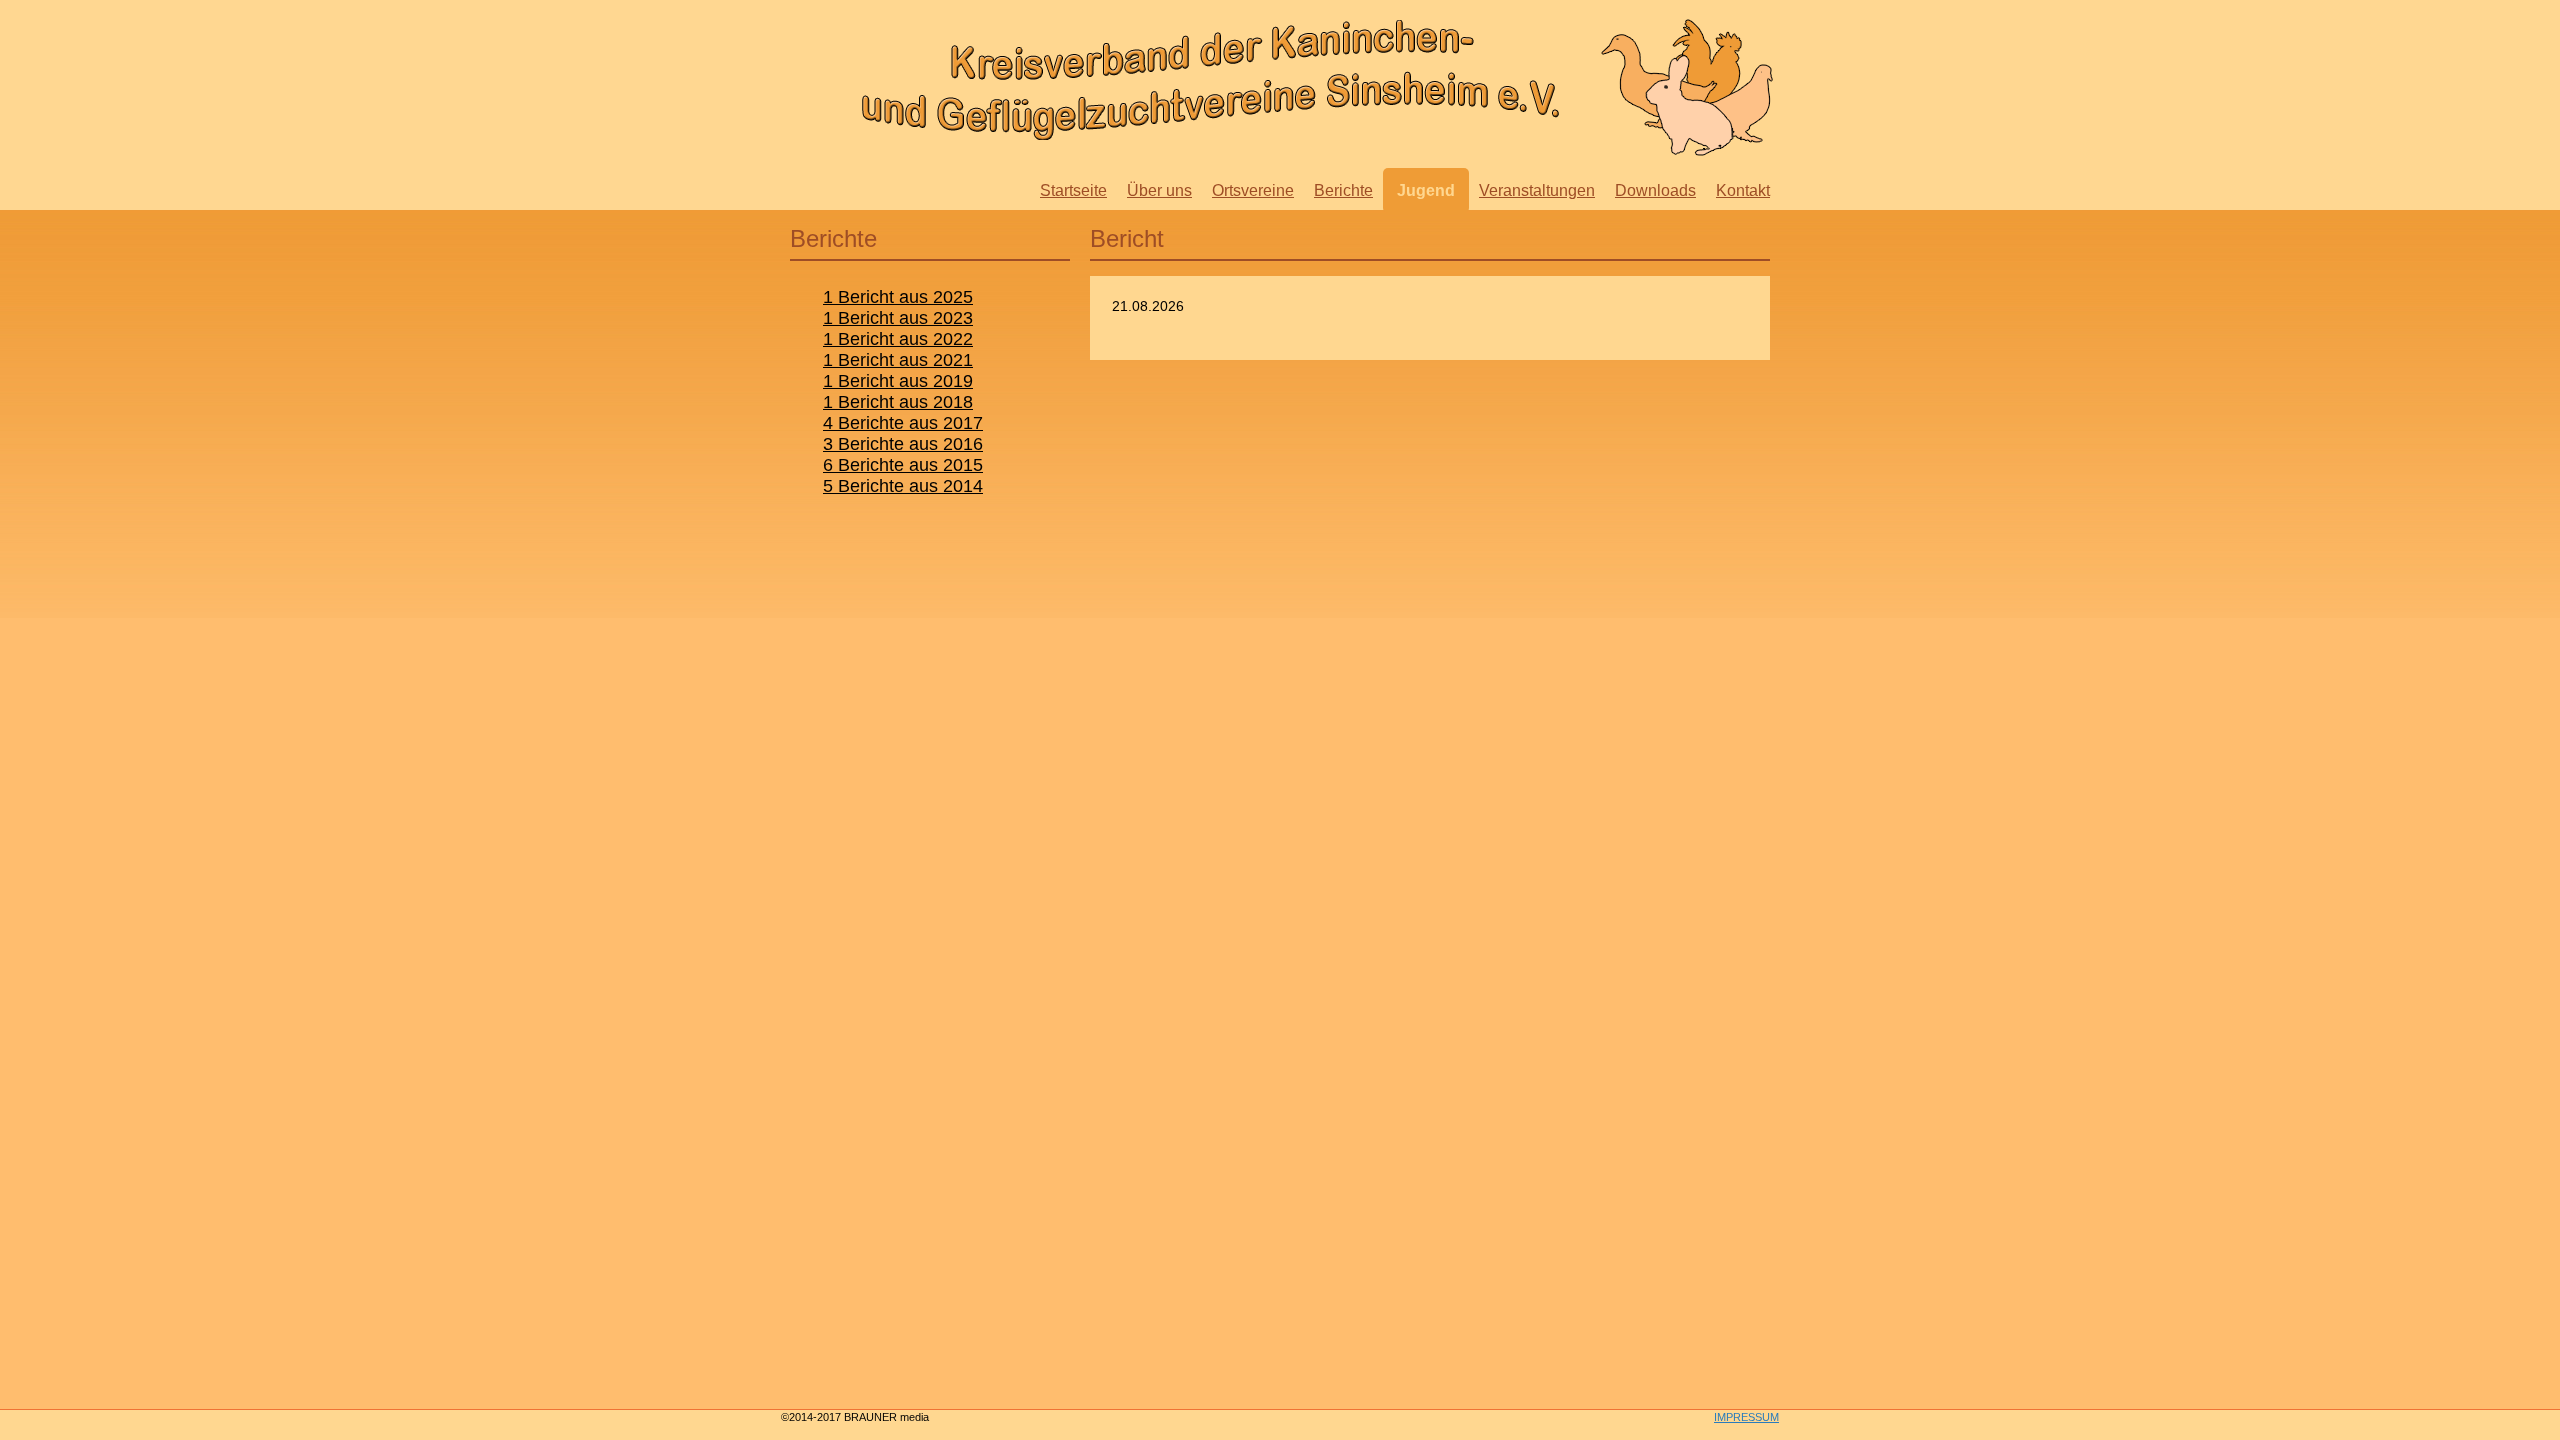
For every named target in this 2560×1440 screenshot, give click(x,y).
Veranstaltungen (1537, 190)
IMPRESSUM (1746, 1417)
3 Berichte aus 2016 (903, 444)
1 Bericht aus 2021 (898, 360)
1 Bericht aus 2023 (898, 318)
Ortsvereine (1253, 190)
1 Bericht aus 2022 (898, 339)
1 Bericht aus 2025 (898, 297)
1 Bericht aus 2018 (898, 402)
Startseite (1073, 190)
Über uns (1159, 190)
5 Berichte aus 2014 (903, 486)
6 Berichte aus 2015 (903, 465)
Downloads (1655, 190)
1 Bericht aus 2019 (898, 381)
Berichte (1343, 190)
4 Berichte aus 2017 (903, 423)
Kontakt (1743, 190)
